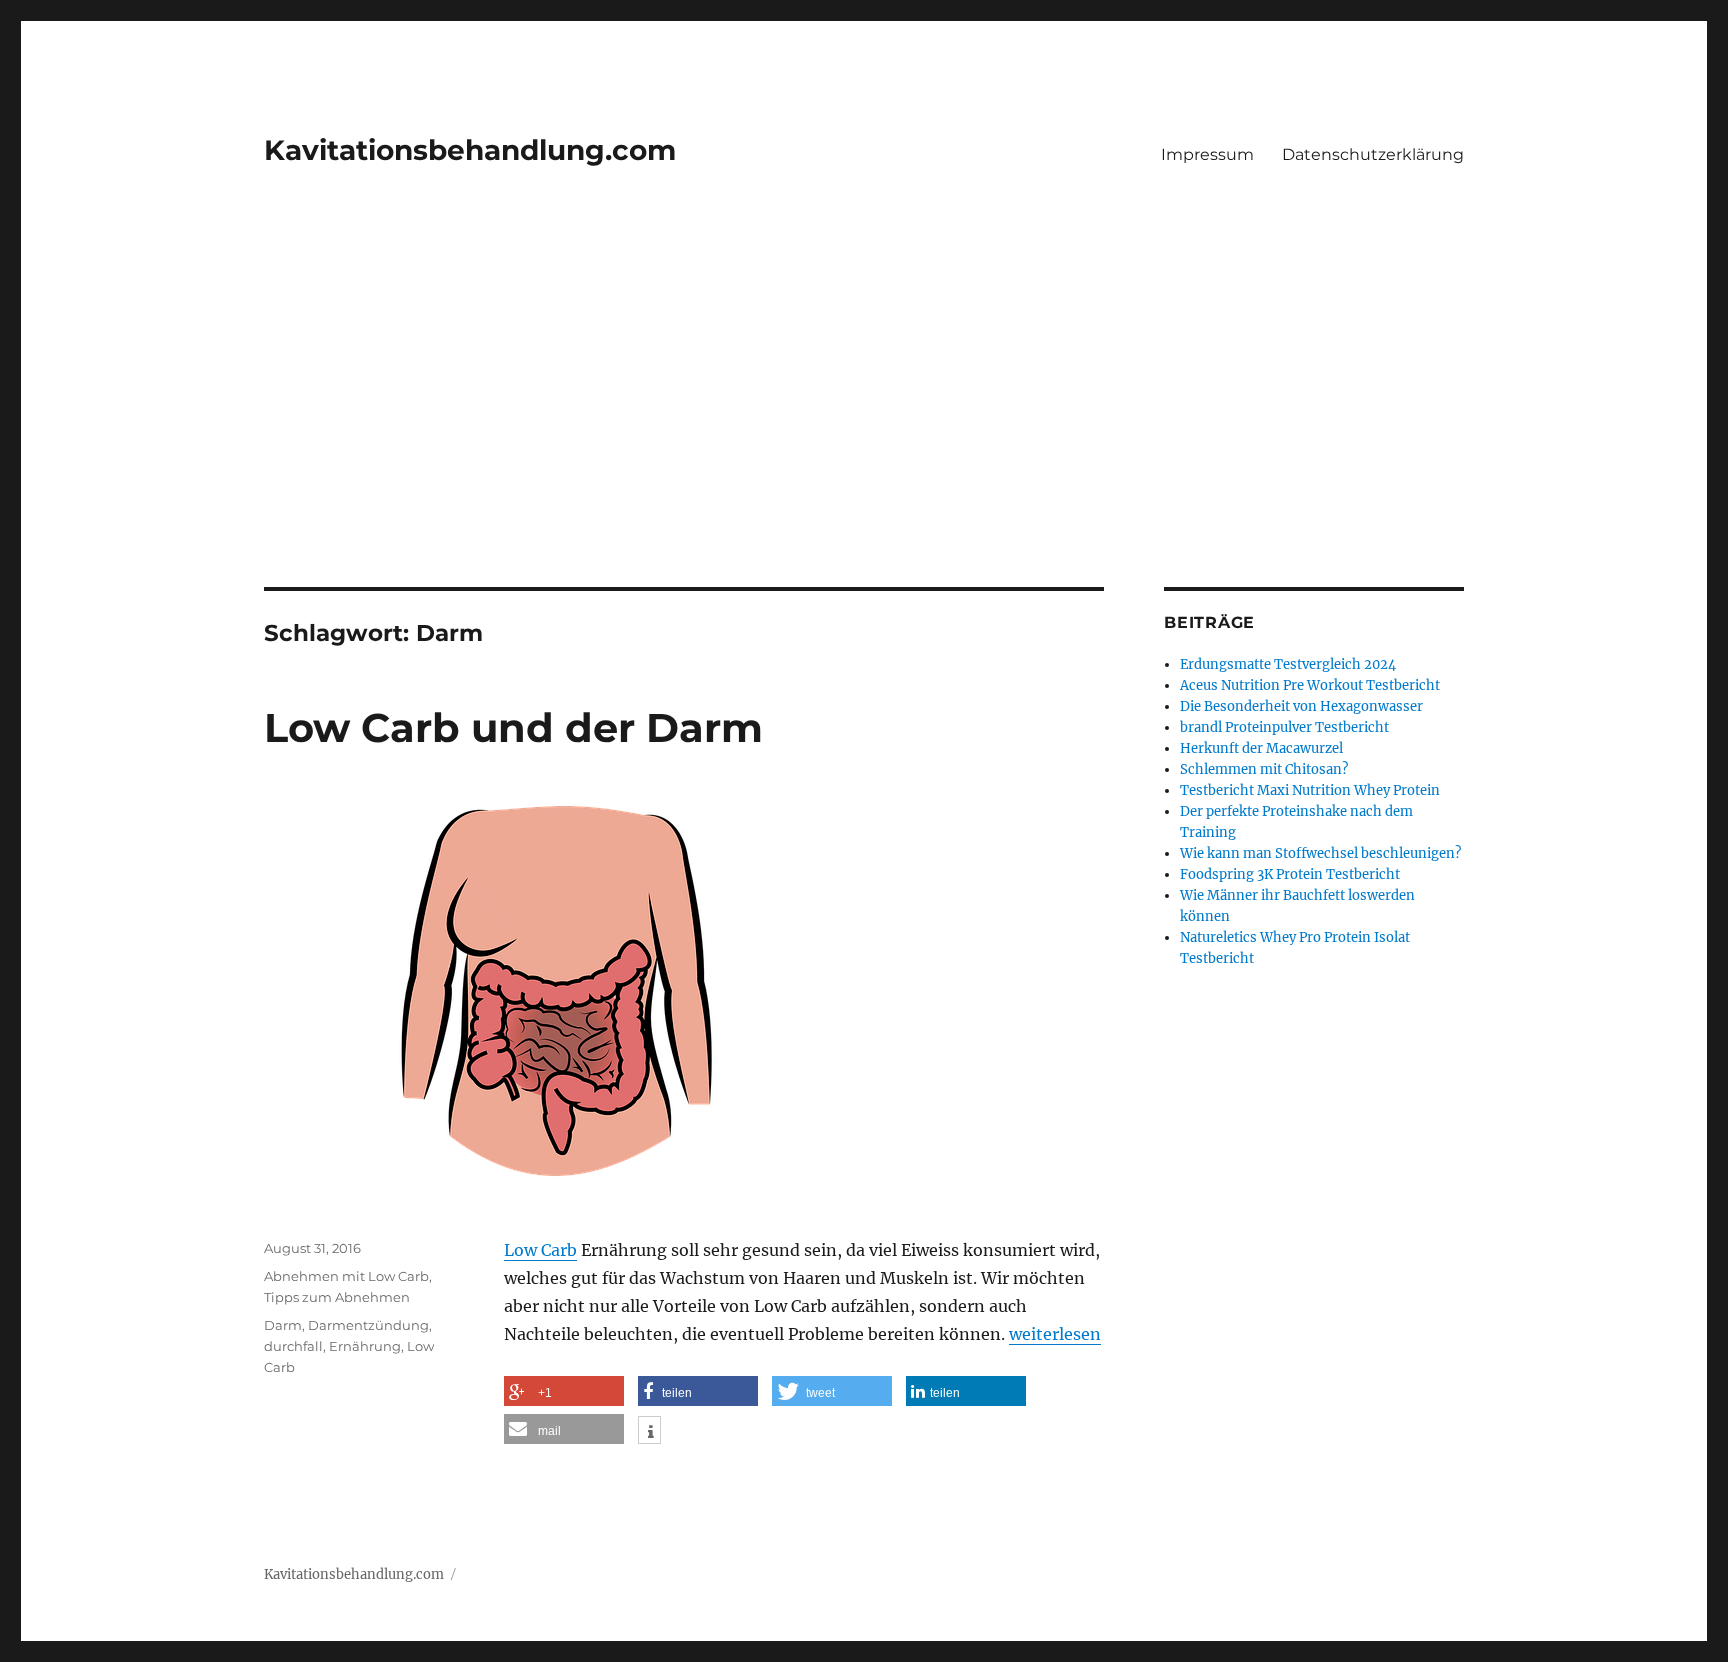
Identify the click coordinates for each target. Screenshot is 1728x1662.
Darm (283, 1325)
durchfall (293, 1346)
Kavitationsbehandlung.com (470, 150)
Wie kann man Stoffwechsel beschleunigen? (1320, 853)
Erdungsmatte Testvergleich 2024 (1288, 664)
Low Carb (540, 1250)
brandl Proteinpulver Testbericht (1284, 727)
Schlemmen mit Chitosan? (1264, 769)
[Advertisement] (864, 439)
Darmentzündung (368, 1325)
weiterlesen (1055, 1334)
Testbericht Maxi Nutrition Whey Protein (1310, 790)
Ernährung (365, 1346)
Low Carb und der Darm (513, 727)
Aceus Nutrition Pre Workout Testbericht (1310, 685)
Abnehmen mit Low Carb (346, 1276)
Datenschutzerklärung (1373, 154)
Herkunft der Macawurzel (1261, 748)
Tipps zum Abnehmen (337, 1297)
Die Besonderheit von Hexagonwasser (1301, 706)
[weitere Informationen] (649, 1432)
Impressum (1207, 154)
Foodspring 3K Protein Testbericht (1290, 874)
